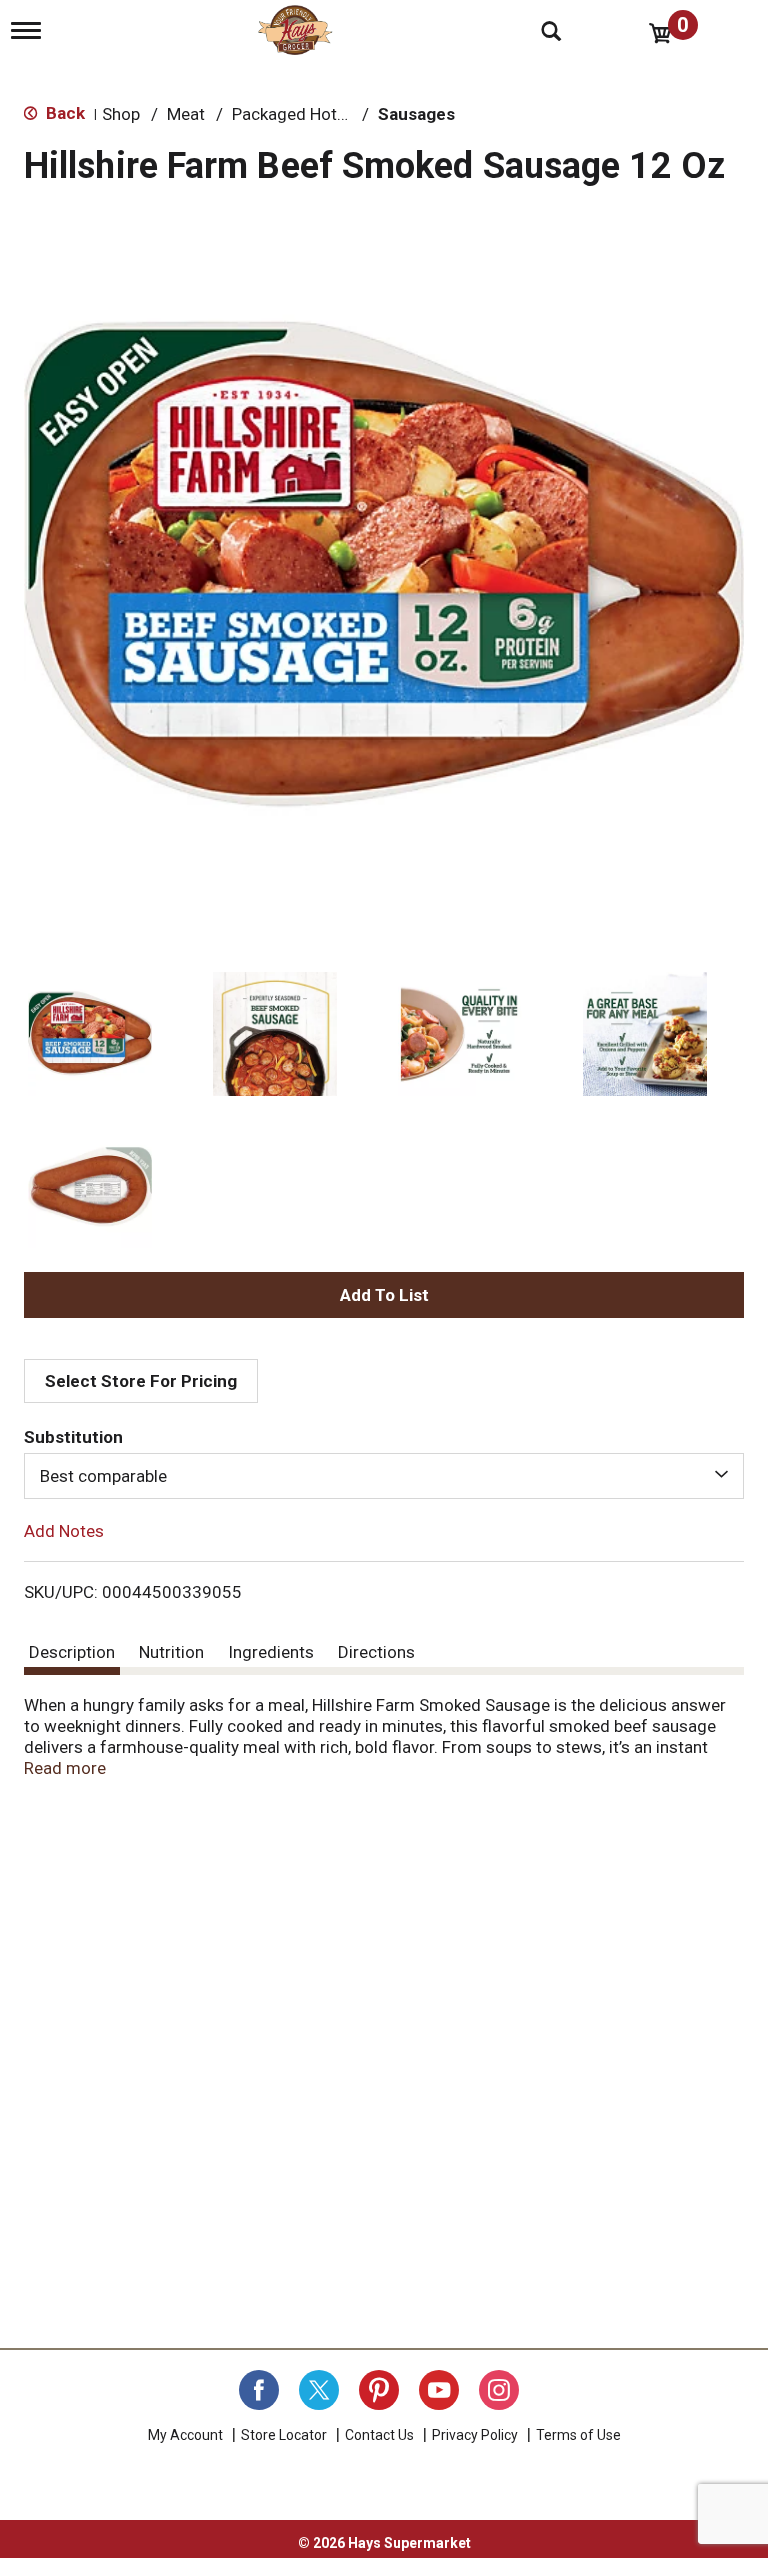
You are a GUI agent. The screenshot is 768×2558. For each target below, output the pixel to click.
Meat (186, 114)
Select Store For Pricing (141, 1381)
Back (63, 113)
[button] (90, 1034)
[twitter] (319, 2390)
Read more (65, 1768)
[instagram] (499, 2390)
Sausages (416, 114)
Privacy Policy (475, 2435)
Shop (121, 114)
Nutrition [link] (171, 1652)
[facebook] (259, 2390)
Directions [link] (376, 1652)
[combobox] (384, 1476)
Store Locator (284, 2435)
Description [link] (72, 1652)
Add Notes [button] (64, 1531)
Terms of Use (578, 2435)
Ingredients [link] (271, 1652)
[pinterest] (379, 2390)
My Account (185, 2435)
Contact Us (379, 2435)
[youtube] (439, 2390)
